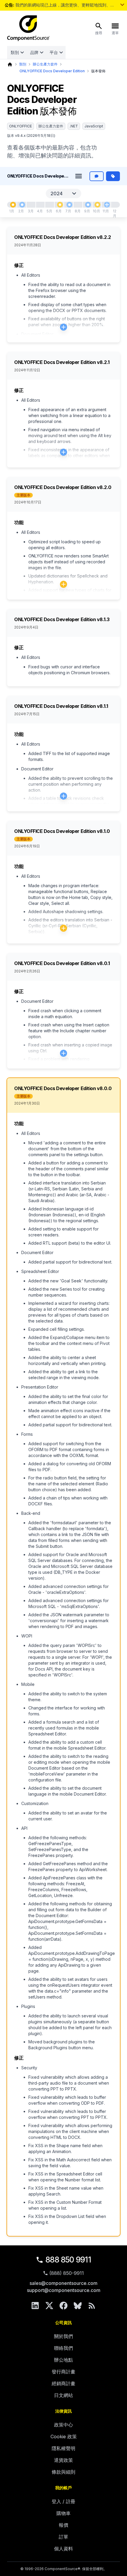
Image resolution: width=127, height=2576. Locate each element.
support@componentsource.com (64, 2290)
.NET (74, 126)
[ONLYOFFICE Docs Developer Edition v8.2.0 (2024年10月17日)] (97, 205)
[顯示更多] (122, 5)
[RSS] (92, 2306)
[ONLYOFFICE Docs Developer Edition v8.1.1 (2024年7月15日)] (69, 205)
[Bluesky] (78, 2306)
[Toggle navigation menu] (79, 176)
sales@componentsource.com (63, 2283)
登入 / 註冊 (63, 2501)
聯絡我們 (63, 2348)
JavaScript (94, 126)
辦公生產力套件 (45, 64)
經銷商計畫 (63, 2383)
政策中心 (63, 2425)
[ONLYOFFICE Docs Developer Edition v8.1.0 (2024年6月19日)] (60, 205)
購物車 (63, 2513)
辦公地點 (63, 2360)
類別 (15, 52)
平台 (54, 52)
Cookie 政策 (64, 2436)
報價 (63, 2525)
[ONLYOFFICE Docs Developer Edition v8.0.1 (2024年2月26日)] (22, 205)
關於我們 (63, 2336)
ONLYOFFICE (21, 126)
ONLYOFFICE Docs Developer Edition (52, 71)
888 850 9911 (68, 2260)
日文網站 (63, 2395)
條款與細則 (63, 2472)
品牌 (34, 52)
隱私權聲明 (63, 2448)
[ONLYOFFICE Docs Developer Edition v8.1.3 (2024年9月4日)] (88, 205)
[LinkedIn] (35, 2306)
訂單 (63, 2537)
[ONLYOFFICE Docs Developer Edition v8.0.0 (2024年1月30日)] (13, 205)
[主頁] (10, 64)
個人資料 (63, 2549)
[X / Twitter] (49, 2306)
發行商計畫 (63, 2372)
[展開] (63, 327)
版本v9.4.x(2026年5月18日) (31, 136)
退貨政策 (63, 2460)
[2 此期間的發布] (107, 205)
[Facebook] (63, 2306)
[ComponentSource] (28, 28)
